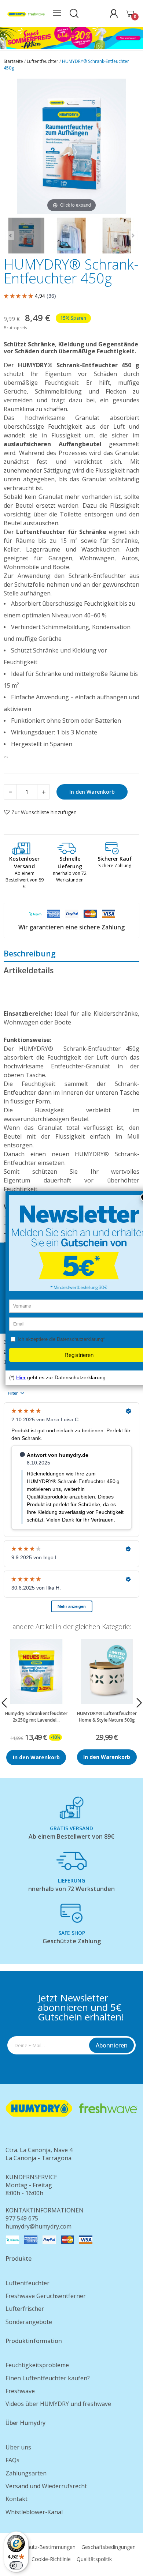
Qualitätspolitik (94, 2559)
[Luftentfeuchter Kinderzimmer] (117, 236)
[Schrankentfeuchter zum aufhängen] (71, 236)
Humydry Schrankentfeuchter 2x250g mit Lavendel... (36, 1716)
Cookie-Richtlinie (51, 2559)
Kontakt (16, 2499)
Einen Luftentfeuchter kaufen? (48, 2378)
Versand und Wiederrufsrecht (46, 2486)
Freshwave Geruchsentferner (46, 2296)
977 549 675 (22, 2218)
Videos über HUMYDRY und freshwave (58, 2404)
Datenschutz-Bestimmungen (41, 2547)
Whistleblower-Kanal (34, 2512)
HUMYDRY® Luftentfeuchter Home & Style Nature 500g (107, 1716)
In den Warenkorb (92, 792)
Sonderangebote (29, 2322)
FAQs (12, 2460)
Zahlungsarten (26, 2473)
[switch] (16, 2565)
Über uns (18, 2447)
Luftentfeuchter (27, 2283)
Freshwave (20, 2391)
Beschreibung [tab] (30, 954)
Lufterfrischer (25, 2309)
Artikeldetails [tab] (29, 970)
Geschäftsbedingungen (109, 2547)
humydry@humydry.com (38, 2226)
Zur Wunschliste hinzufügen (44, 812)
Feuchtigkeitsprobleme (37, 2365)
